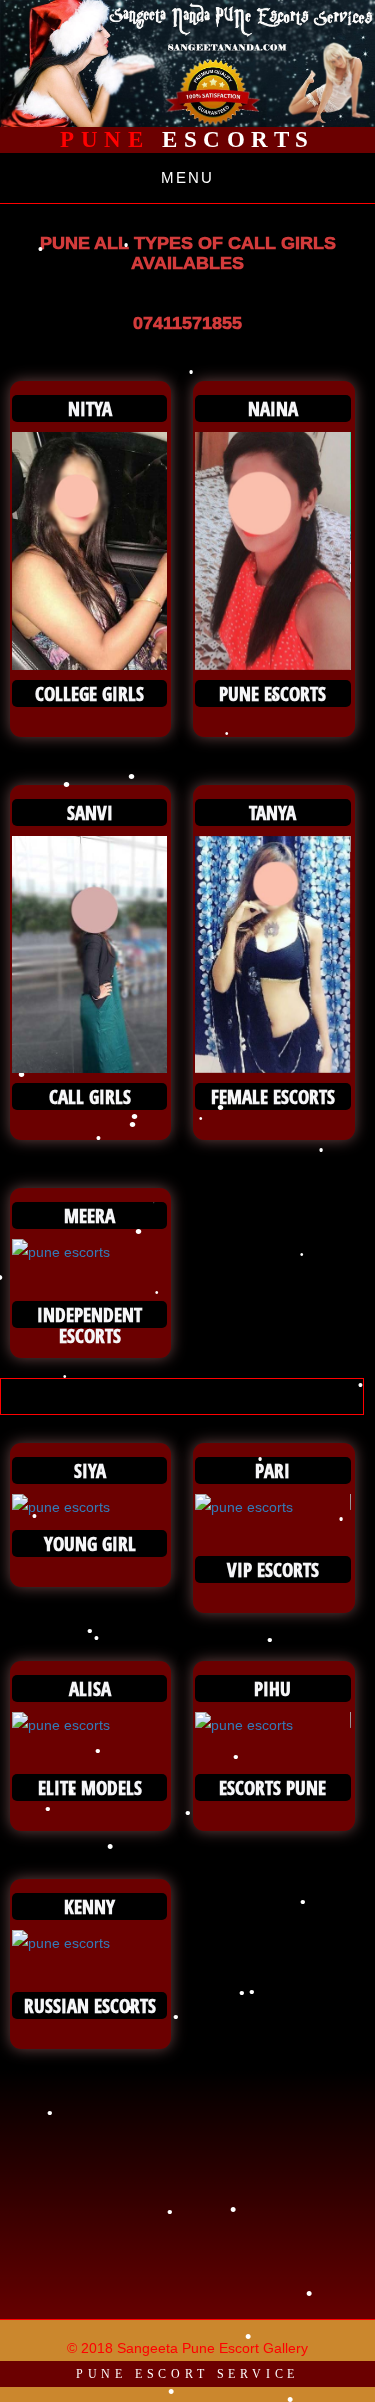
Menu (187, 177)
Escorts (187, 139)
